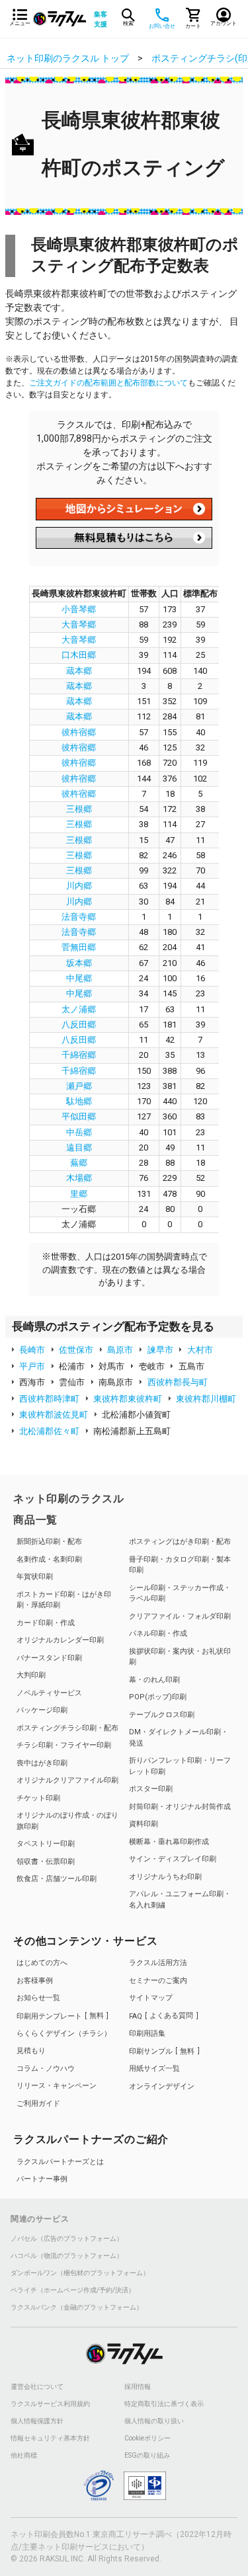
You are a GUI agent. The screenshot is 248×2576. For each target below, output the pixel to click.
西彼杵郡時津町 (49, 1399)
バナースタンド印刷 (49, 1658)
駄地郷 (79, 1101)
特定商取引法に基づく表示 (164, 2404)
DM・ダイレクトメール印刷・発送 (179, 1738)
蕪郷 (79, 1163)
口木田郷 (79, 655)
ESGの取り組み (147, 2456)
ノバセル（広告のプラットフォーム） (67, 2239)
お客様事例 (35, 1981)
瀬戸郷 (79, 1086)
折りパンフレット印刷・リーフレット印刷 (180, 1766)
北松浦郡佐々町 (49, 1431)
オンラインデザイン (162, 2086)
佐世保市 (76, 1350)
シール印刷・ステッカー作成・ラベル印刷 (180, 1593)
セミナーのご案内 (158, 1981)
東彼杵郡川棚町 (206, 1399)
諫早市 (160, 1350)
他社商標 (24, 2456)
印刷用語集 (147, 2033)
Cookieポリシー (147, 2438)
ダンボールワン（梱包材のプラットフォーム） (80, 2273)
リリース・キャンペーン (57, 2086)
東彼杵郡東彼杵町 (128, 1399)
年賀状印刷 (35, 1577)
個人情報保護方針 (37, 2421)
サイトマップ (151, 1998)
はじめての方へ (42, 1963)
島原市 (120, 1350)
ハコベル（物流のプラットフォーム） (67, 2256)
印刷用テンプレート (60, 2016)
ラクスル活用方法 (158, 1963)
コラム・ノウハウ (46, 2069)
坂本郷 (79, 963)
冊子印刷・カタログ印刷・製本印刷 (180, 1565)
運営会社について (37, 2387)
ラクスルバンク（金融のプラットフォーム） (77, 2308)
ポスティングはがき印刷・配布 (180, 1542)
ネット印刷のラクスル (69, 1499)
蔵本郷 (79, 671)
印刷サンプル (162, 2051)
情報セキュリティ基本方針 (50, 2438)
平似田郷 (79, 1116)
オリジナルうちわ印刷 (165, 1877)
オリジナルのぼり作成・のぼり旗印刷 (67, 1821)
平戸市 (32, 1366)
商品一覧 (35, 1520)
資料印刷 (144, 1824)
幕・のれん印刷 (154, 1680)
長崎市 (32, 1350)
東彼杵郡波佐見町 (54, 1415)
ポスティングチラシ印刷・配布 (67, 1728)
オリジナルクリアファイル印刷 (67, 1780)
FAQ (161, 2016)
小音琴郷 (79, 609)
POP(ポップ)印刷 (158, 1697)
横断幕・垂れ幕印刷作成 (169, 1842)
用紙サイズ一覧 (154, 2069)
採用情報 (138, 2387)
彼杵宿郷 (79, 732)
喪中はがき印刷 (42, 1763)
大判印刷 (31, 1675)
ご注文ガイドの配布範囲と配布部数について (108, 383)
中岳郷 (79, 1132)
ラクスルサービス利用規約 (50, 2404)
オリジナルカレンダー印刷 (60, 1640)
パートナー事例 (42, 2179)
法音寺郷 (79, 917)
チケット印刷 (38, 1798)
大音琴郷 (79, 624)
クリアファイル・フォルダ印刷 (180, 1616)
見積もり (31, 2051)
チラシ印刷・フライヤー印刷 (64, 1745)
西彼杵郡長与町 (178, 1382)
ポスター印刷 (151, 1789)
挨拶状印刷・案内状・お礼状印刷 (180, 1657)
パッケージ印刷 (42, 1710)
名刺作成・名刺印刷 (49, 1559)
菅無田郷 (79, 947)
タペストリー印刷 (46, 1844)
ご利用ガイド (38, 2104)
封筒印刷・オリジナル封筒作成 (180, 1807)
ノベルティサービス (49, 1693)
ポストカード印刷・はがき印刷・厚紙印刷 (64, 1600)
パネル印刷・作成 (158, 1633)
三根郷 (79, 809)
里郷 (79, 1194)
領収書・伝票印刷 (46, 1862)
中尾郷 (79, 978)
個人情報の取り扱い (154, 2421)
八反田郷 (79, 1025)
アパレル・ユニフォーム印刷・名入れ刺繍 (180, 1900)
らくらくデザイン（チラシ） (64, 2033)
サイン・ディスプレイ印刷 (173, 1859)
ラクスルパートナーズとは (60, 2162)
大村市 (200, 1350)
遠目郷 (79, 1147)
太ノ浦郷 (79, 1009)
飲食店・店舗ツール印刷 (57, 1879)
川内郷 (79, 886)
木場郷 (79, 1178)
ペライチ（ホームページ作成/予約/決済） (73, 2290)
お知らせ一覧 (38, 1998)
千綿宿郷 (79, 1055)
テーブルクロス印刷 (162, 1715)
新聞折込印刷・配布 (49, 1542)
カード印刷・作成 (46, 1623)
